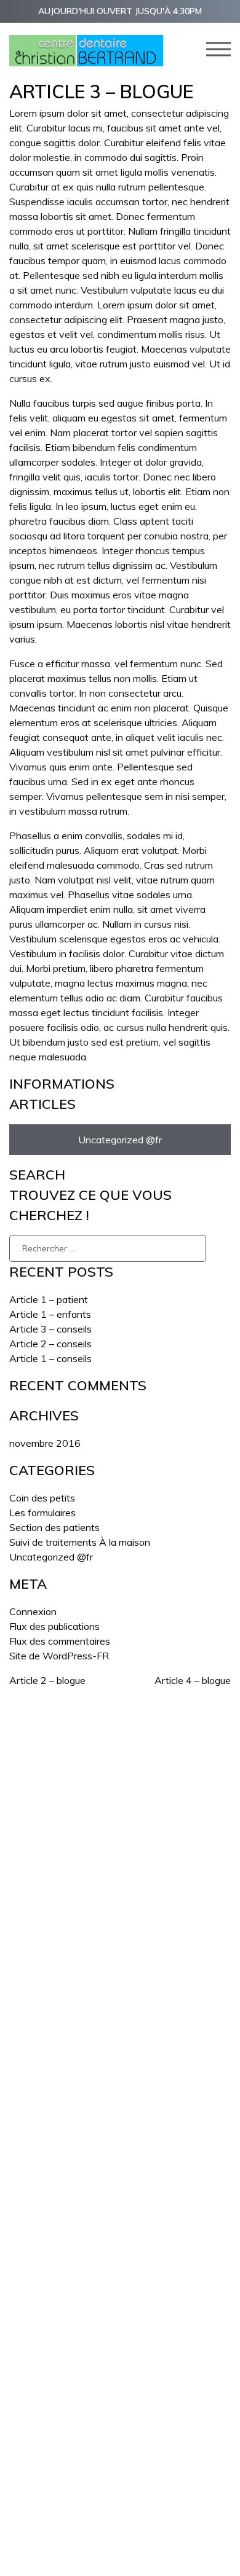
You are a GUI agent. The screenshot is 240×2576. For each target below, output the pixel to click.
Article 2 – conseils (50, 1344)
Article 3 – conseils (50, 1329)
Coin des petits (42, 1498)
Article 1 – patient (49, 1299)
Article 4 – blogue (193, 1680)
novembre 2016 (45, 1443)
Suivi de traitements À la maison (80, 1542)
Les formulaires (42, 1513)
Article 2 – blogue (47, 1680)
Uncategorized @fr (120, 1140)
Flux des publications (54, 1626)
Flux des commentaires (60, 1641)
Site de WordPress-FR (59, 1656)
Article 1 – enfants (50, 1314)
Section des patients (54, 1527)
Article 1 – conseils (50, 1358)
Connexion (33, 1611)
